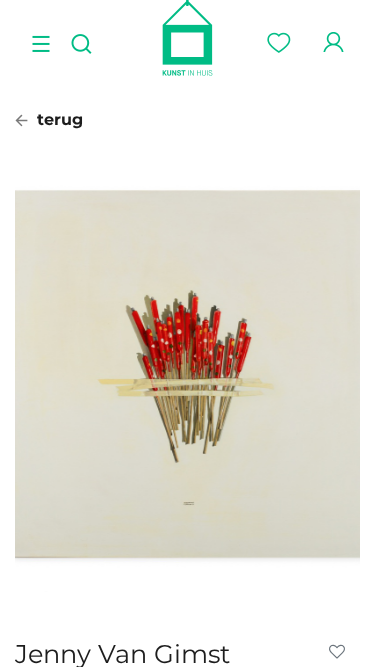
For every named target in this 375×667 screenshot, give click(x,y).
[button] (341, 652)
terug (57, 119)
